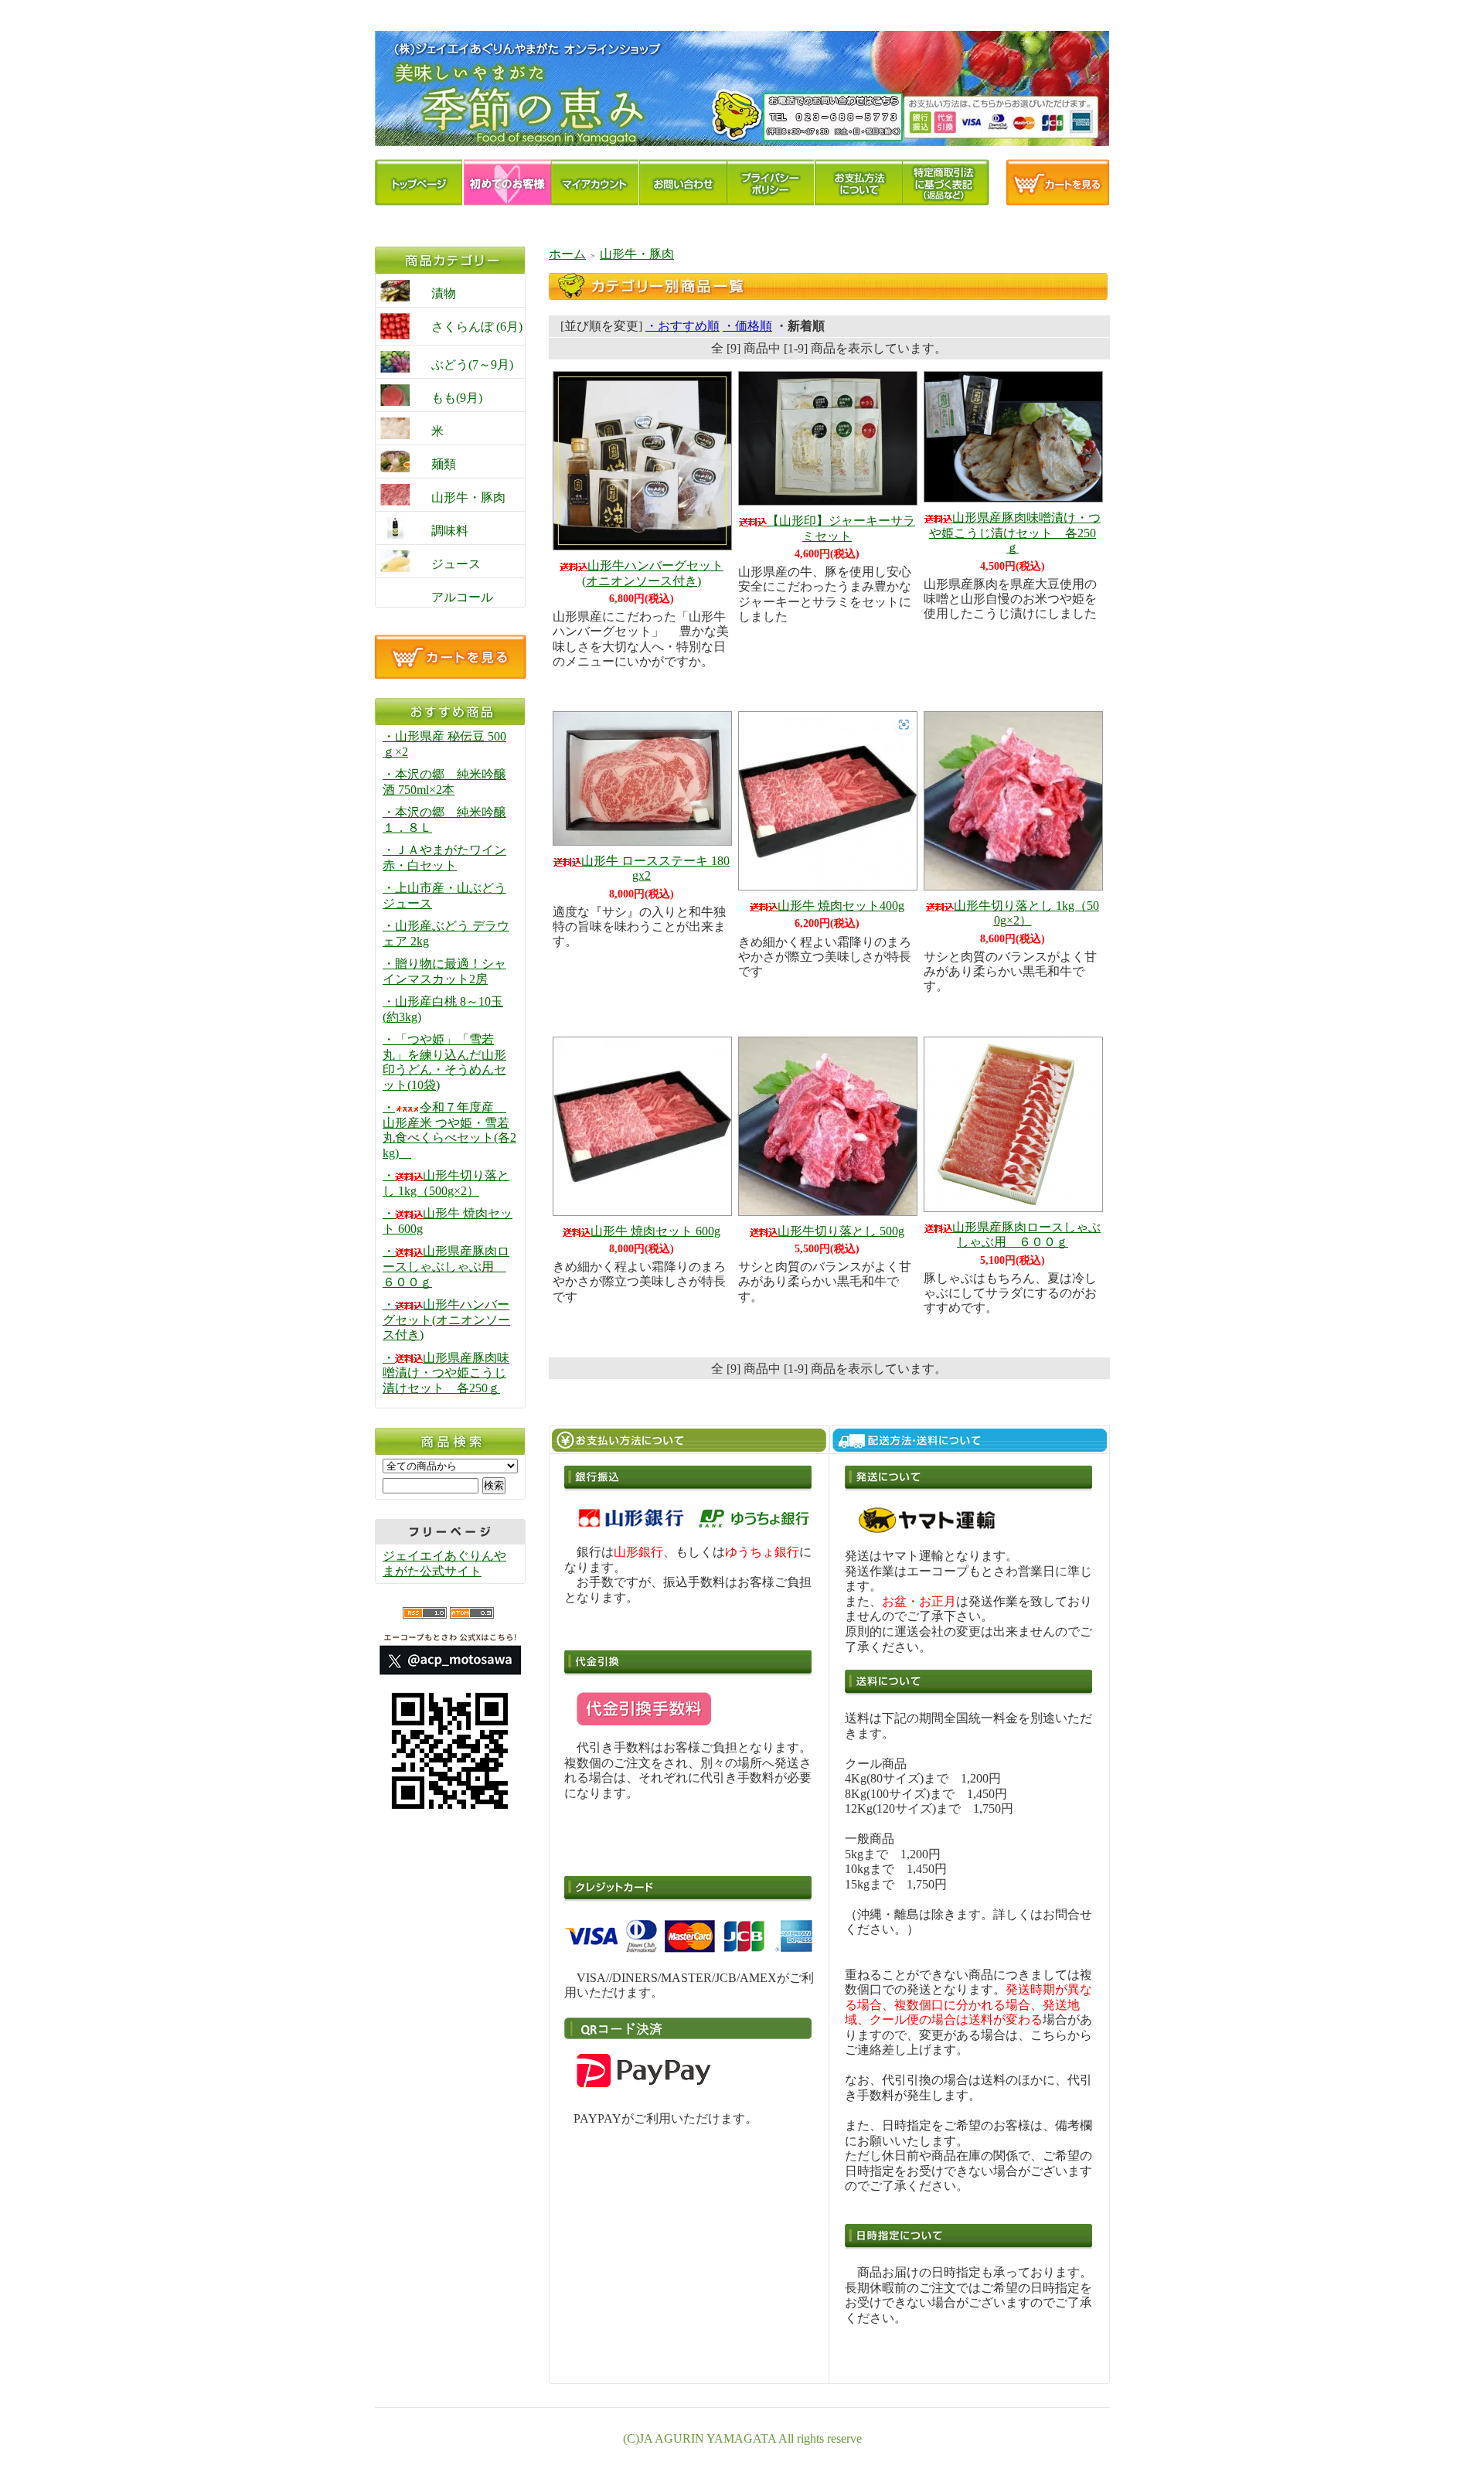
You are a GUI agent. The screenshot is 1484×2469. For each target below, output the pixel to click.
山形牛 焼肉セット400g (841, 906)
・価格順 (747, 326)
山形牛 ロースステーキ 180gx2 (655, 868)
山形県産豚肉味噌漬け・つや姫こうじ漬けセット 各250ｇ (1015, 533)
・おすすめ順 (682, 326)
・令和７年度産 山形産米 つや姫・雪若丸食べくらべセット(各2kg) (449, 1130)
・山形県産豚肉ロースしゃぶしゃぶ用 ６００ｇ (446, 1266)
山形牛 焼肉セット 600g (655, 1231)
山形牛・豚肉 (637, 254)
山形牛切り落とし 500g (841, 1231)
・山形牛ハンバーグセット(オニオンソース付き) (446, 1320)
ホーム (567, 254)
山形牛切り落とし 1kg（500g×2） (1026, 913)
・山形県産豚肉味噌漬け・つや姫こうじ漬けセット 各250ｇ (446, 1373)
